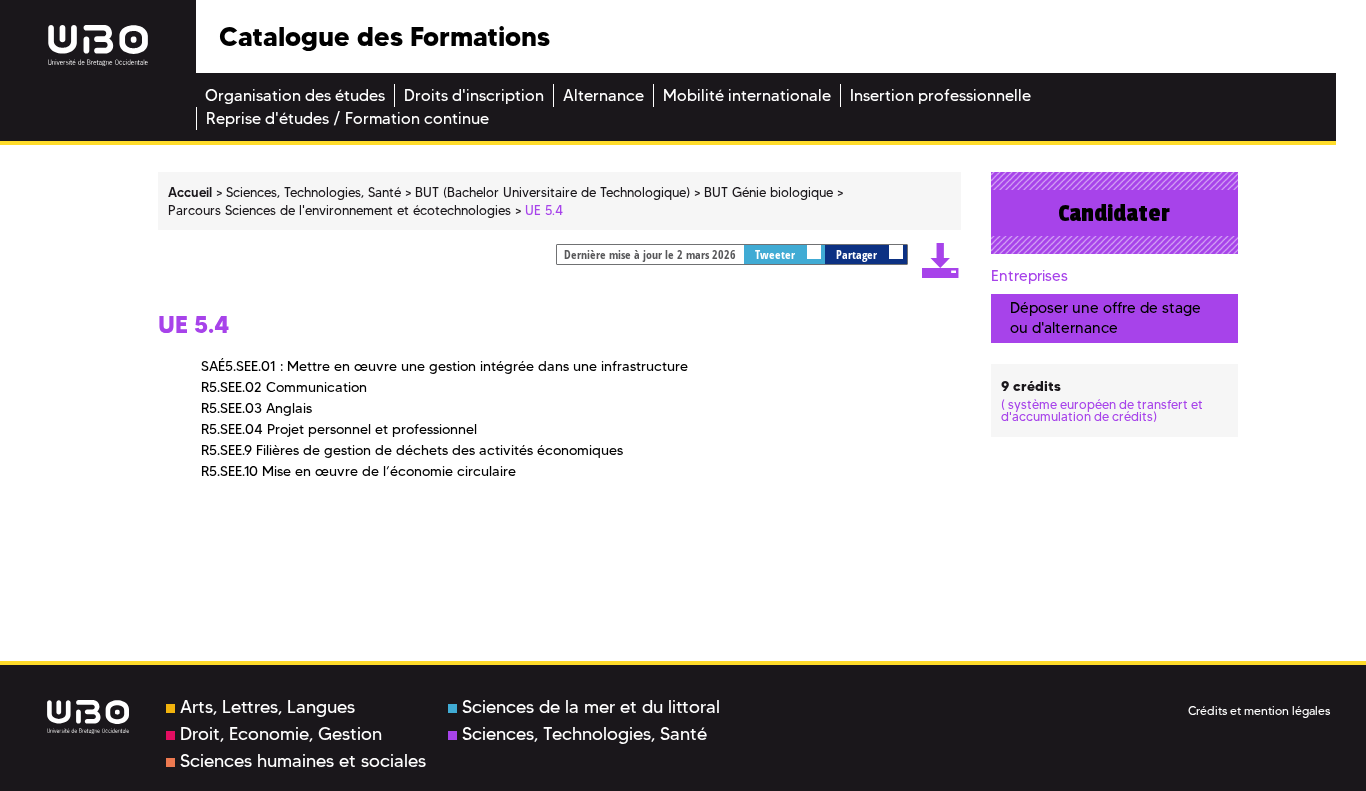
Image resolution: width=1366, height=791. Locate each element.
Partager (858, 254)
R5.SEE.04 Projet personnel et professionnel (339, 429)
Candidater (1114, 213)
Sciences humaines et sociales (303, 761)
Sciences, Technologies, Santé (584, 734)
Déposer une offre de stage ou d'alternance (1105, 317)
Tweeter (776, 254)
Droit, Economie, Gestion (281, 734)
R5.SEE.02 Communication (284, 387)
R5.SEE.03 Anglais (256, 408)
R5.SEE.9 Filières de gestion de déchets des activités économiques (412, 450)
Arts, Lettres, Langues (267, 707)
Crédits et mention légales (1259, 710)
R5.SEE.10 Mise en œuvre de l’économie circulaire (358, 471)
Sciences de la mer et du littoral (591, 707)
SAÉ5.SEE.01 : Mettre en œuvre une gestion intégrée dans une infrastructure (444, 366)
